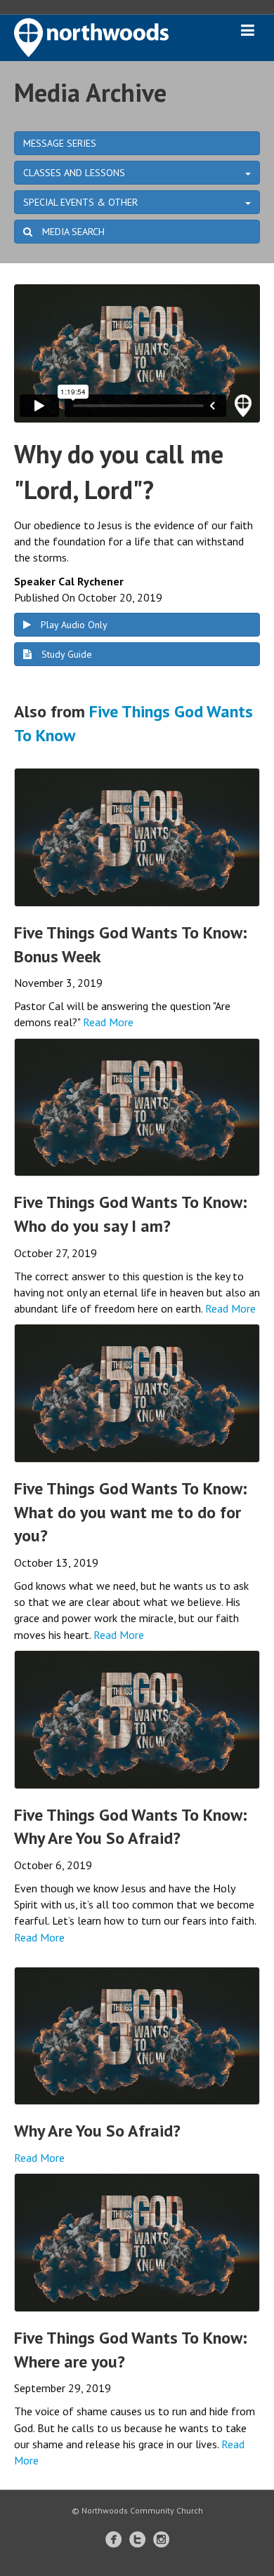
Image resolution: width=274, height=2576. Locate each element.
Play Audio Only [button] (73, 625)
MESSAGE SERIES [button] (60, 143)
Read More (108, 1022)
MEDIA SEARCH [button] (72, 232)
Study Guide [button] (65, 654)
